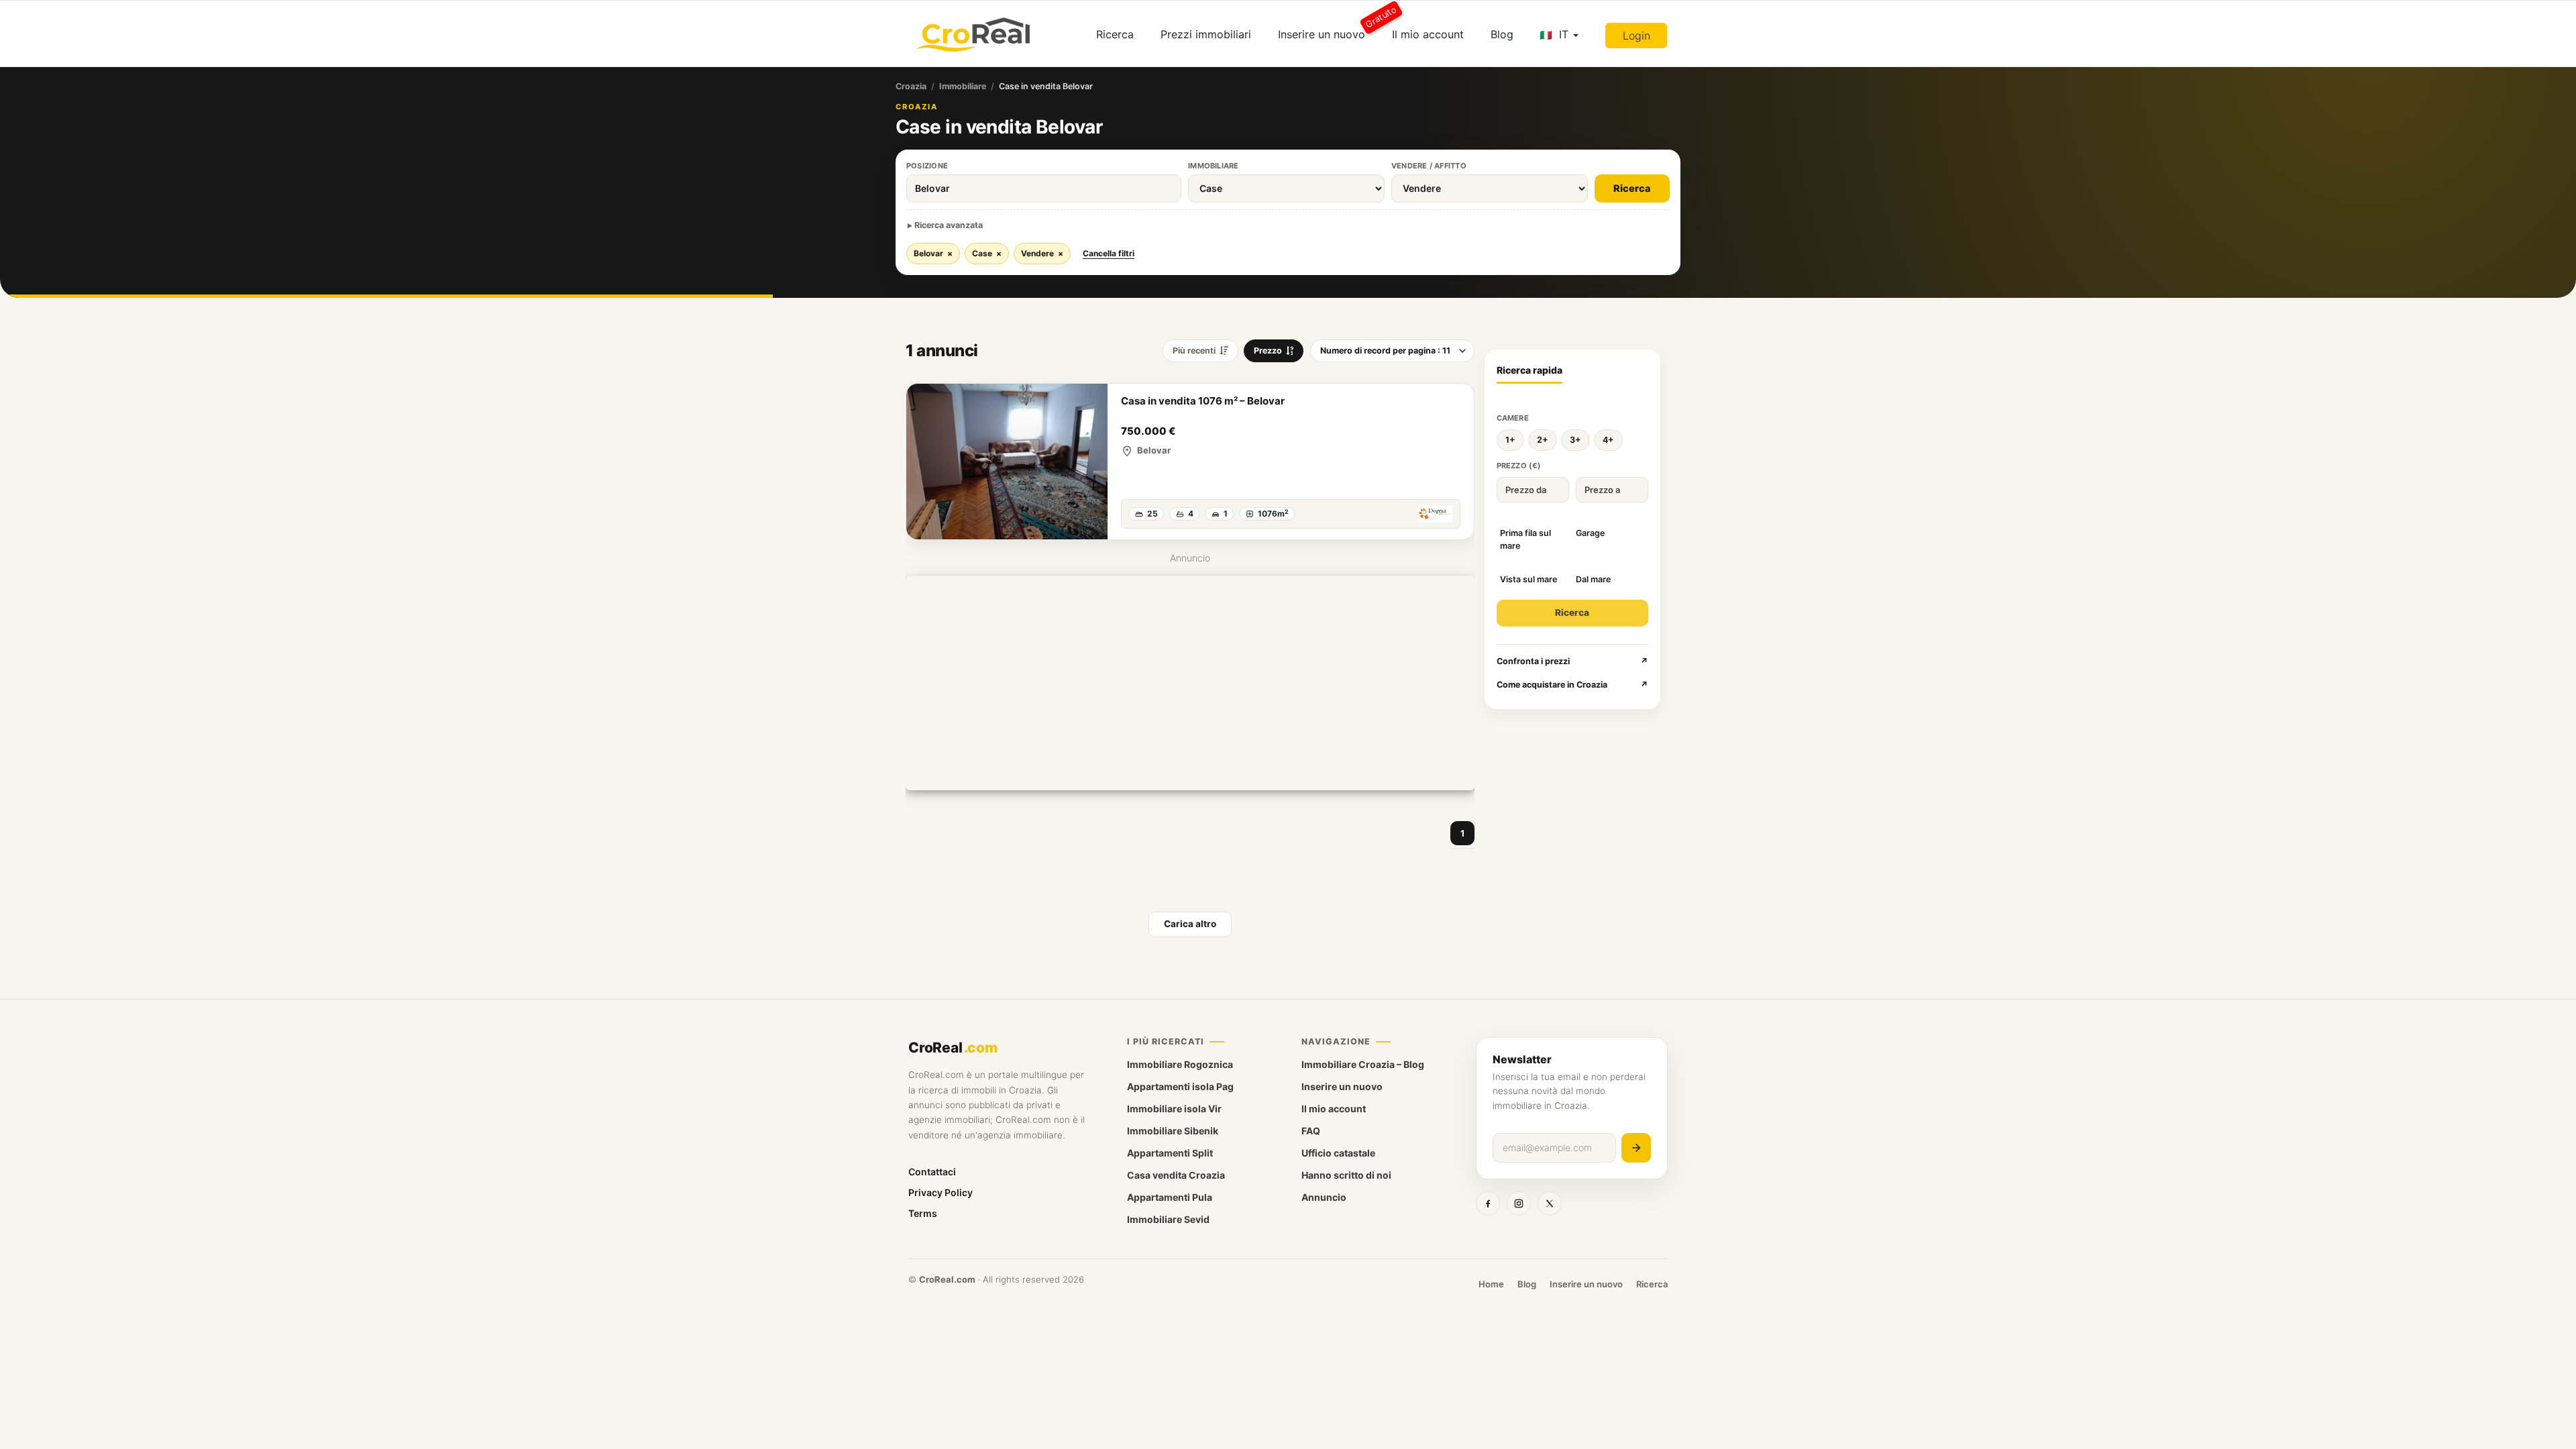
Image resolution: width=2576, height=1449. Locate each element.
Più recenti (1194, 351)
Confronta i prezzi (1573, 661)
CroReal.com (947, 1279)
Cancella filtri (1109, 253)
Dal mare (1593, 579)
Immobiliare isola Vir (1174, 1109)
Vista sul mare (1528, 579)
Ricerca (1115, 34)
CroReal (953, 1048)
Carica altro (1190, 924)
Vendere (1042, 253)
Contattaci (932, 1172)
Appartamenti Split (1170, 1153)
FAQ (1311, 1131)
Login (1636, 36)
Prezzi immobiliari (1206, 34)
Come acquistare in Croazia (1573, 685)
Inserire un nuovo (1328, 29)
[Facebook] (1488, 1203)
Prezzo (1268, 351)
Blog (1502, 34)
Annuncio (1324, 1197)
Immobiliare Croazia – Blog (1363, 1064)
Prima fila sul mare (1525, 539)
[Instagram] (1519, 1203)
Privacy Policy (941, 1192)
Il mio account (1428, 34)
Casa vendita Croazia (1176, 1175)
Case (987, 253)
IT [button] (1564, 34)
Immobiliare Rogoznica (1180, 1064)
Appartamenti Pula (1170, 1197)
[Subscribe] (1636, 1148)
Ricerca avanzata (949, 225)
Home (1491, 1284)
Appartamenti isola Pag (1180, 1086)
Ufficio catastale (1338, 1153)
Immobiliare (963, 86)
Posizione (927, 166)
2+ (1543, 440)
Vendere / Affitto (1429, 166)
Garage (1590, 533)
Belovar (933, 253)
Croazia (911, 86)
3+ (1575, 440)
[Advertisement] (1190, 683)
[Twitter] (1550, 1203)
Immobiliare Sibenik (1173, 1131)
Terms (923, 1213)
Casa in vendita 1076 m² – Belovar (1203, 401)
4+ (1608, 440)
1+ (1510, 440)
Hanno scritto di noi (1346, 1175)
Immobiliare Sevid (1168, 1219)
